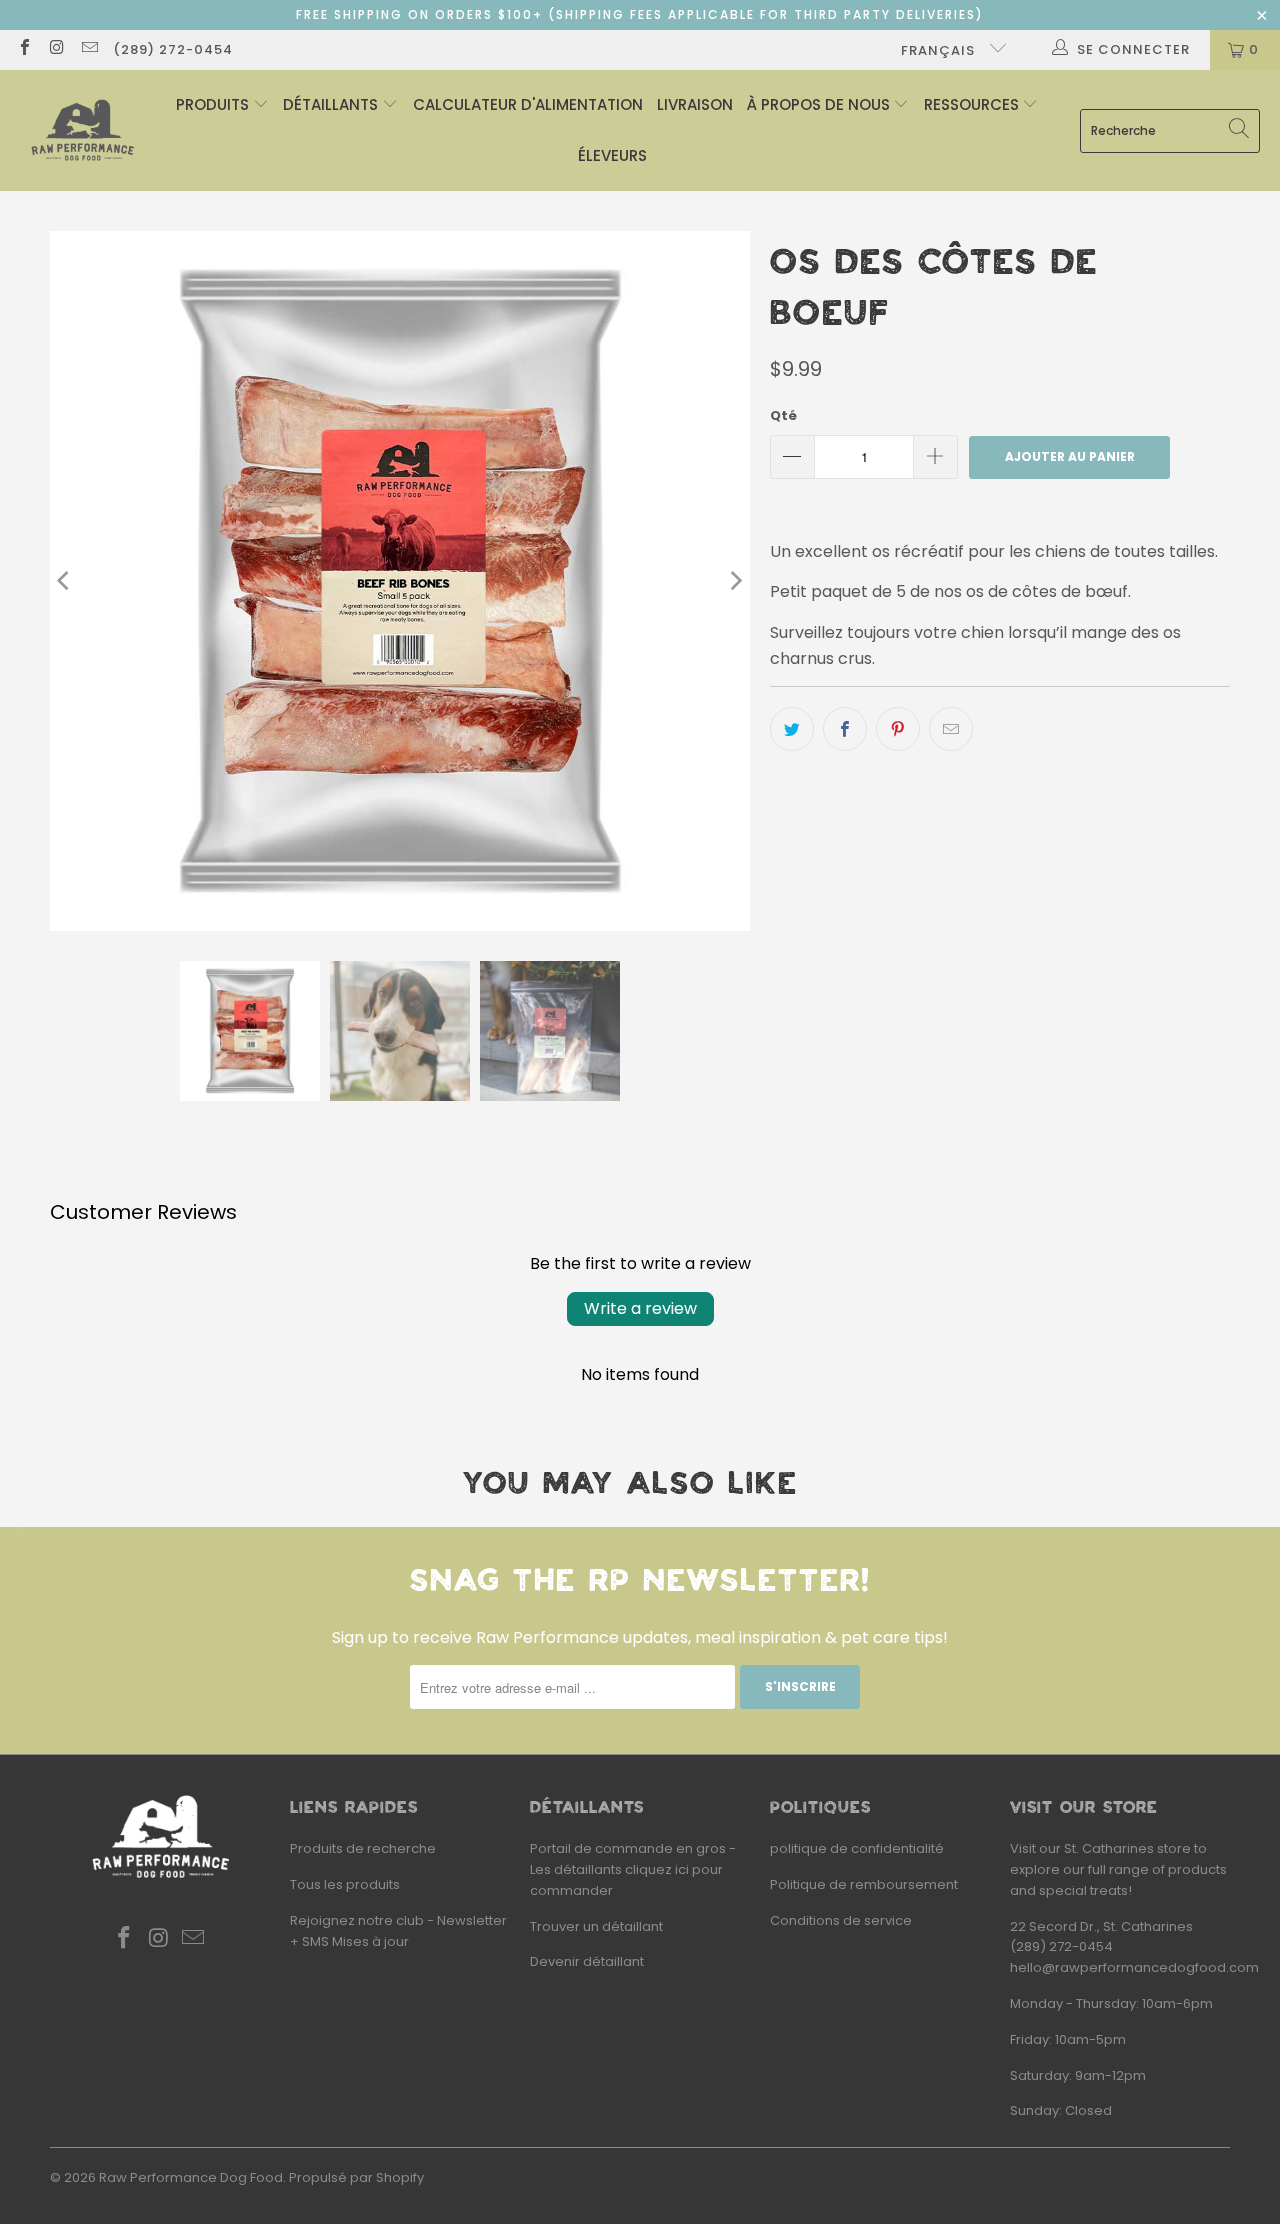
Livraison (695, 104)
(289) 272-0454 (173, 49)
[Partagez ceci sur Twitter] (792, 729)
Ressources (973, 104)
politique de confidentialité (857, 1848)
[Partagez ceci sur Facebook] (845, 729)
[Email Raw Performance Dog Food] (89, 49)
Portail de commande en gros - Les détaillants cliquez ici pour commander (633, 1869)
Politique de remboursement (864, 1884)
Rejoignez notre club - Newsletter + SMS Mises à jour (398, 1931)
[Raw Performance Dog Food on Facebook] (24, 49)
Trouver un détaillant (596, 1926)
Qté (783, 415)
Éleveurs (612, 155)
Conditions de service (841, 1920)
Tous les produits (345, 1884)
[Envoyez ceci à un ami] (951, 729)
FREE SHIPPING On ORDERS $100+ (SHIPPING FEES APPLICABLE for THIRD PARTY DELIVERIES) (640, 14)
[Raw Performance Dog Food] (82, 131)
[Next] (735, 581)
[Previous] (65, 581)
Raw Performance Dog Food (191, 2177)
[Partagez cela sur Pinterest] (898, 729)
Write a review (640, 1308)
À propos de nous (820, 104)
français (940, 50)
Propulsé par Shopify (356, 2177)
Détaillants (332, 104)
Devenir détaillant (587, 1961)
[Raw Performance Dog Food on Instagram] (56, 49)
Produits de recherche (363, 1848)
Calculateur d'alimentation (528, 104)
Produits (214, 104)
